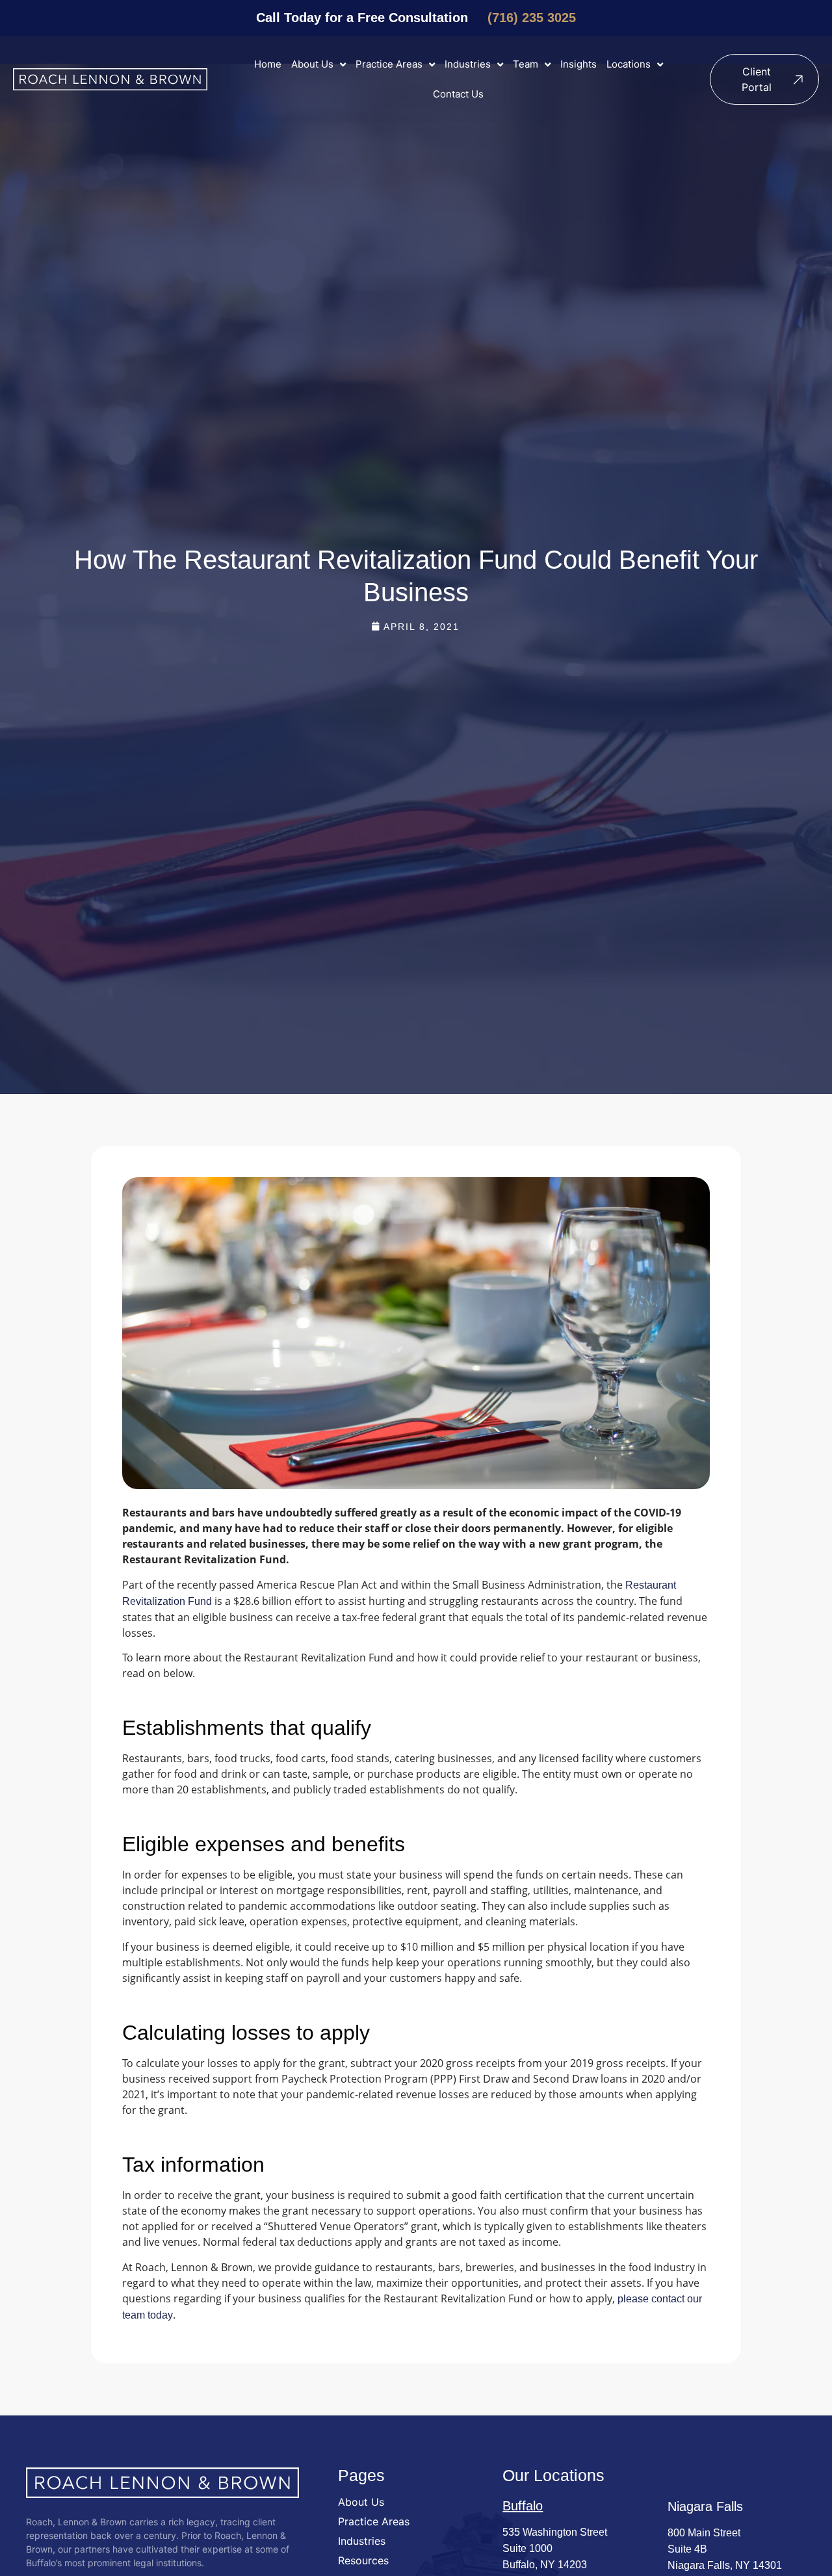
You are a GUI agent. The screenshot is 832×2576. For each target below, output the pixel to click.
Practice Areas (389, 64)
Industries (468, 64)
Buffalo (523, 2506)
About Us (312, 64)
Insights (578, 64)
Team (526, 64)
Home (268, 64)
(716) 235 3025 (532, 18)
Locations (629, 64)
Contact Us (458, 94)
